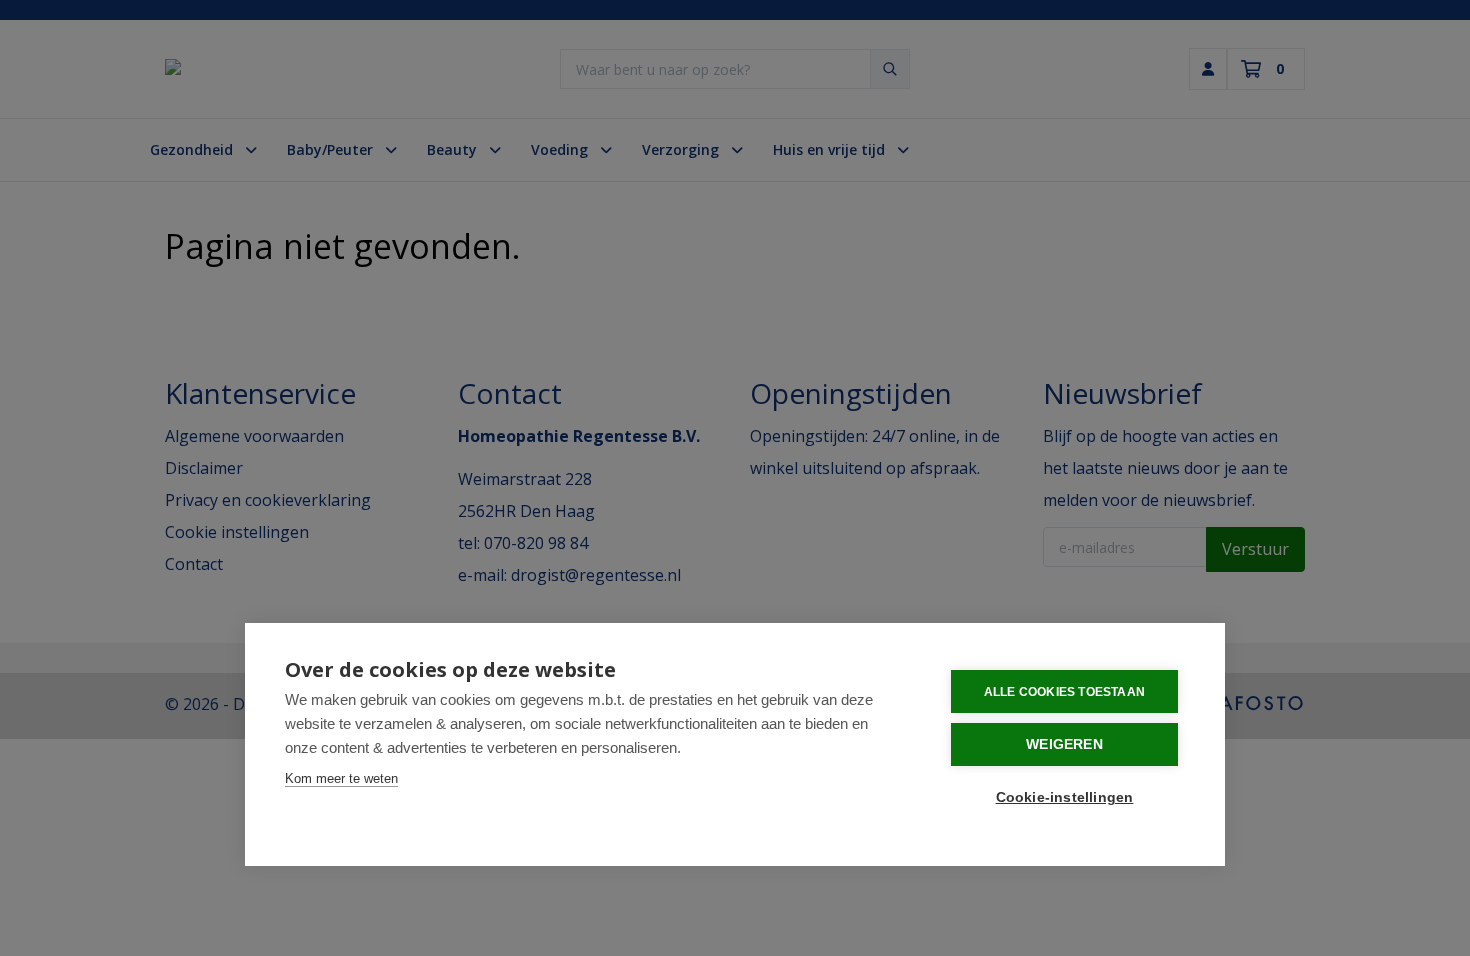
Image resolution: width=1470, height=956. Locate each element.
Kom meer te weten (341, 778)
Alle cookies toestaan (1064, 692)
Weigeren (1064, 744)
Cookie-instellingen (1065, 797)
